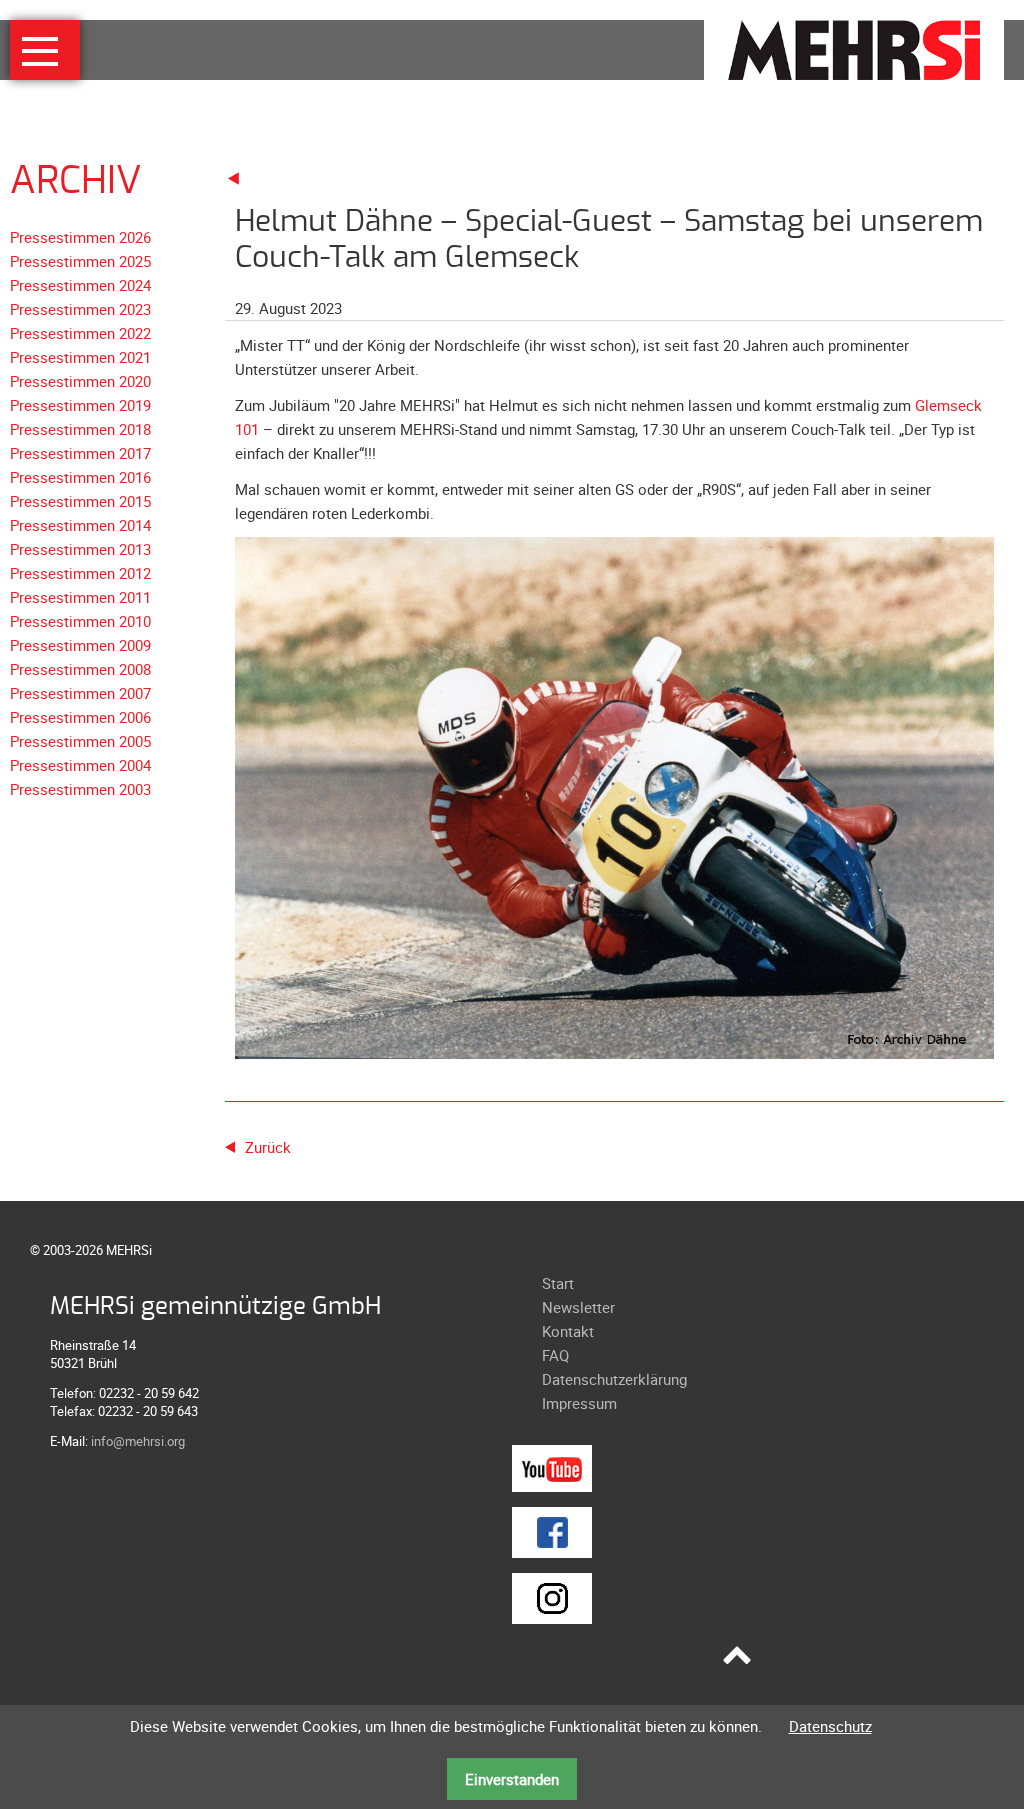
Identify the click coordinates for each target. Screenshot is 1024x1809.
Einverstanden (512, 1779)
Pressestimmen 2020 (80, 381)
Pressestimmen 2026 (80, 237)
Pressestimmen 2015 (80, 501)
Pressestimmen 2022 (80, 333)
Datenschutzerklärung (614, 1379)
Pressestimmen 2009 (80, 645)
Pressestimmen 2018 (80, 429)
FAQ (555, 1355)
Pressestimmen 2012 (80, 573)
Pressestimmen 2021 (80, 357)
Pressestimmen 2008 (80, 669)
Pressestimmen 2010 (80, 621)
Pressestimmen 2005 (80, 741)
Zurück (268, 1147)
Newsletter (578, 1307)
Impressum (579, 1403)
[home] (854, 48)
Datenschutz (830, 1726)
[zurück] (234, 177)
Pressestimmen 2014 (80, 525)
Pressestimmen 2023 (80, 309)
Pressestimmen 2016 (80, 477)
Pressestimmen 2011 (80, 597)
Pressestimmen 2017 (80, 453)
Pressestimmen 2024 (80, 285)
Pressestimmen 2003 (80, 789)
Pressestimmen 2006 (80, 717)
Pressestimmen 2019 (80, 405)
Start (558, 1283)
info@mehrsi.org (138, 1441)
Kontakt (568, 1331)
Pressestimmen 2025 (80, 261)
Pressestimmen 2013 (80, 549)
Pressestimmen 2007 (80, 693)
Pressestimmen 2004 (80, 765)
